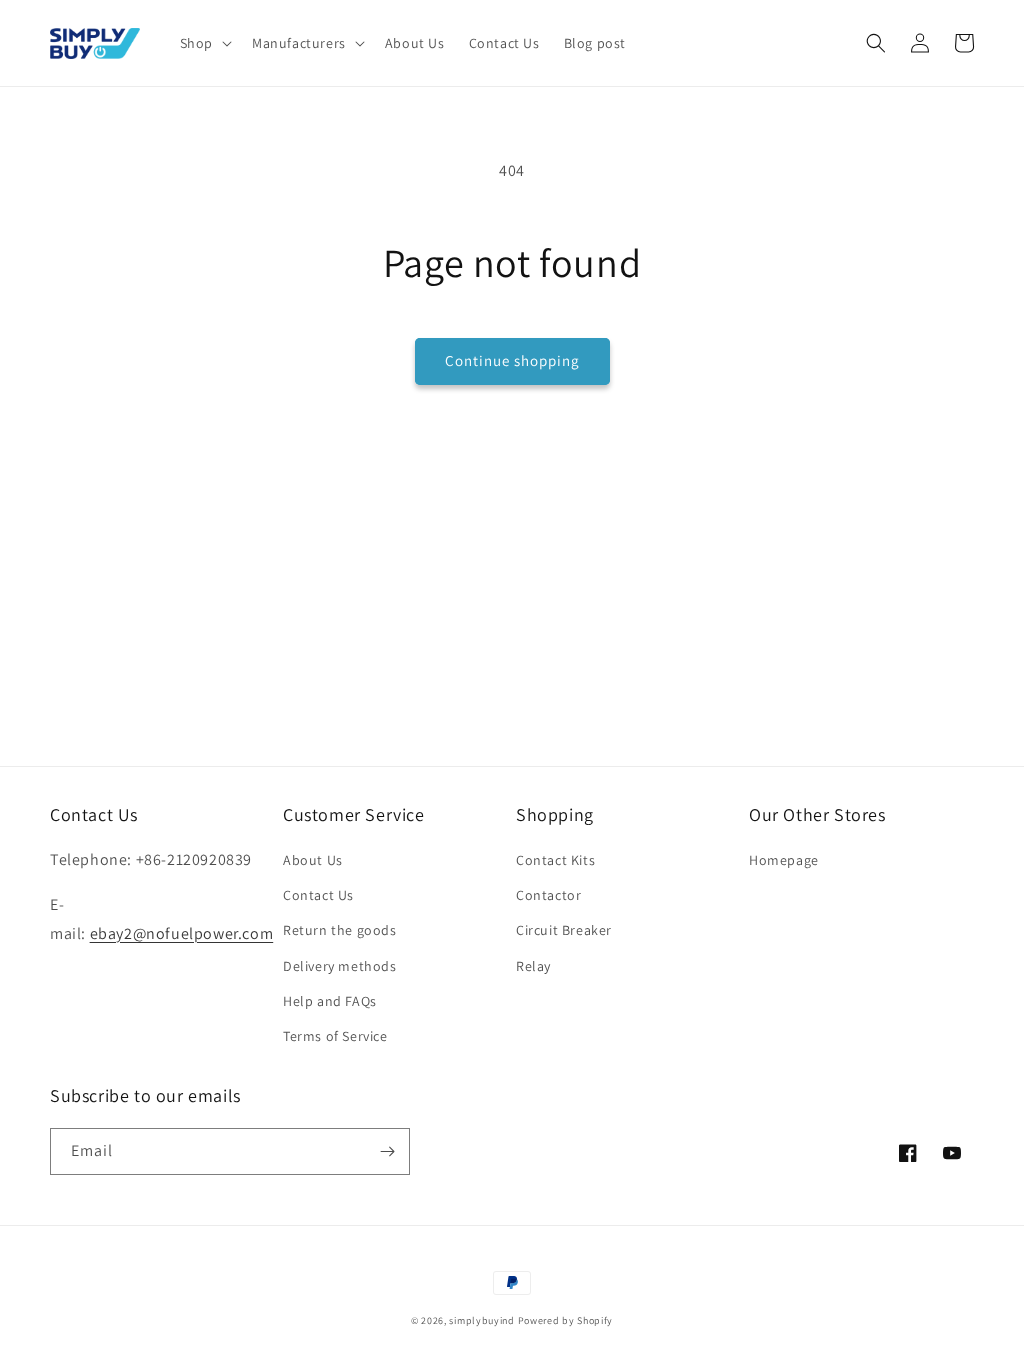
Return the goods (340, 930)
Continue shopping (512, 360)
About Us (313, 860)
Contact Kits (555, 860)
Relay (533, 966)
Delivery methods (340, 966)
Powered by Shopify (566, 1320)
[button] (204, 43)
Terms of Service (335, 1036)
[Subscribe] (387, 1151)
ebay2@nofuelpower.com (182, 933)
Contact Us (318, 895)
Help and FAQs (330, 1001)
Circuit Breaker (564, 930)
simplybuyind (481, 1320)
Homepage (784, 860)
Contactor (548, 895)
